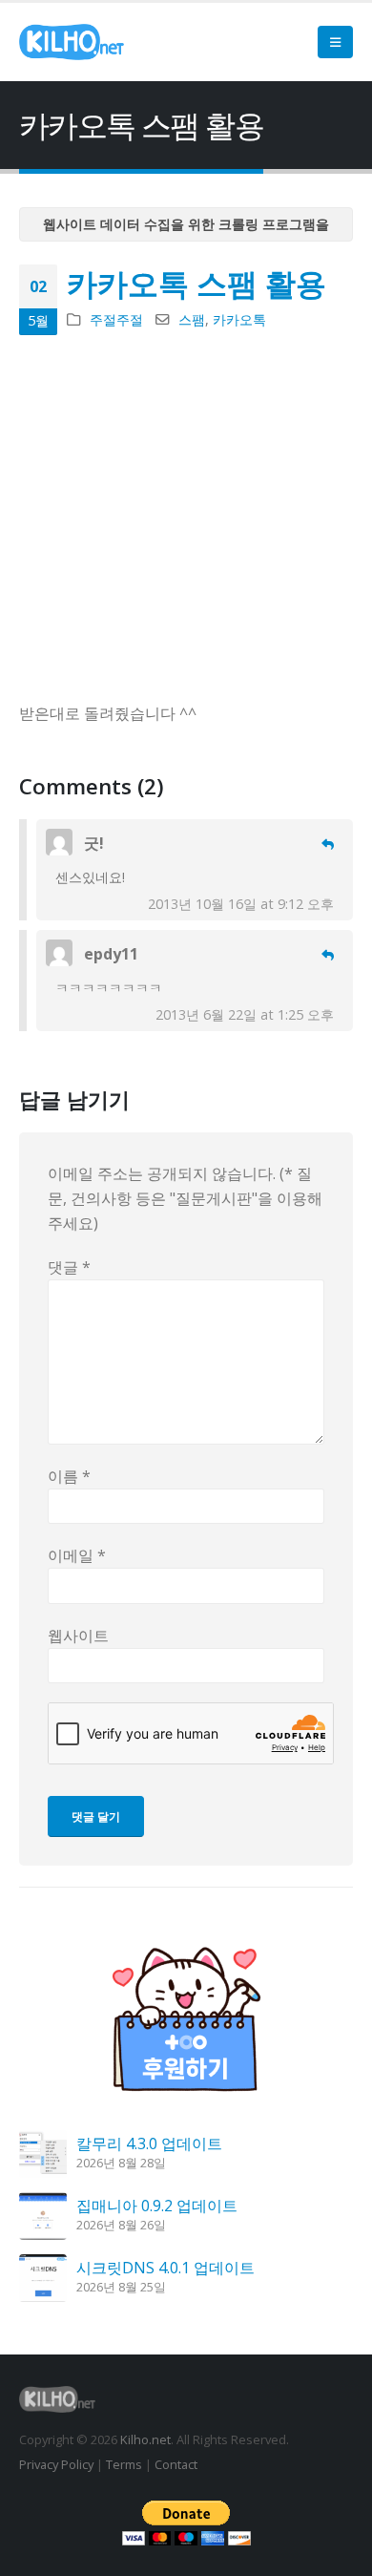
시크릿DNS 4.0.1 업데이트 (165, 2268)
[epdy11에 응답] (328, 955)
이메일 (77, 1555)
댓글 (69, 1267)
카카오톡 (239, 319)
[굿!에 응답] (328, 845)
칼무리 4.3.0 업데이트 (149, 2143)
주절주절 (116, 319)
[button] (335, 42)
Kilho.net (145, 2439)
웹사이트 (78, 1636)
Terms (124, 2464)
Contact (176, 2464)
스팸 (192, 319)
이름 (69, 1476)
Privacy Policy (56, 2464)
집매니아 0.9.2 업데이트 (157, 2206)
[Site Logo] (72, 42)
